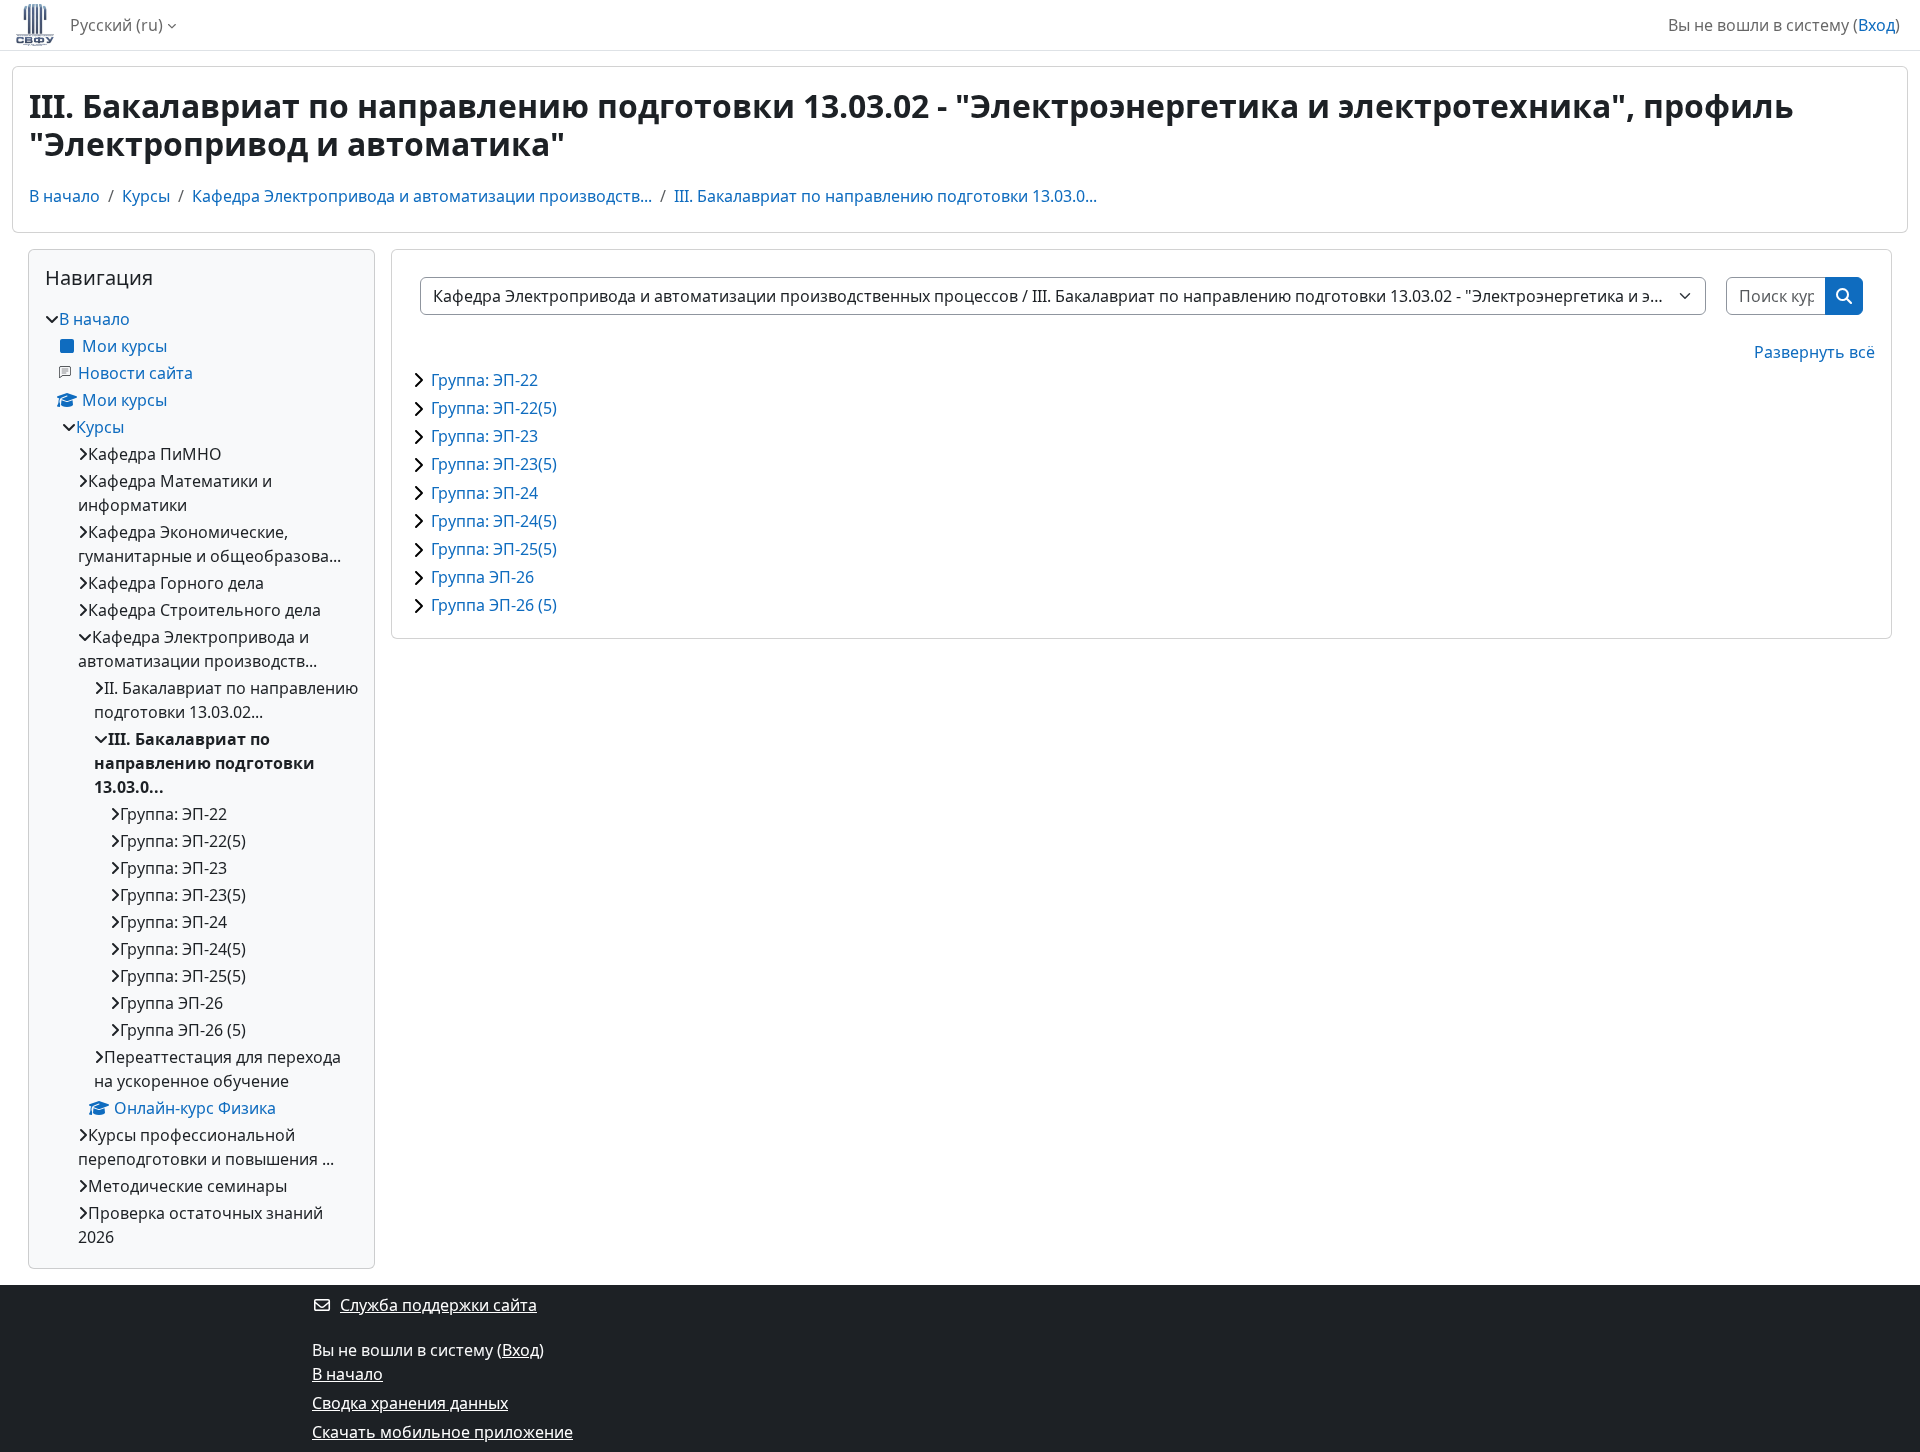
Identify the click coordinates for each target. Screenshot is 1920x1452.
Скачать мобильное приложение (442, 1432)
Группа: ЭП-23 (484, 436)
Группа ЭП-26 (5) (494, 605)
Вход (1876, 25)
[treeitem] (201, 778)
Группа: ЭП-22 (484, 380)
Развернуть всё (1814, 352)
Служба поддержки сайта (438, 1305)
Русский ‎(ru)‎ (116, 25)
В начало (64, 196)
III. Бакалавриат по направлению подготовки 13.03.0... (885, 196)
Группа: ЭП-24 (484, 493)
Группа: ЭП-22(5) (494, 408)
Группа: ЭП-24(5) (494, 521)
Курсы (146, 196)
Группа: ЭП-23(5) (494, 464)
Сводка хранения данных (410, 1403)
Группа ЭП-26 (482, 577)
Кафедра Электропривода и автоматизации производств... (422, 196)
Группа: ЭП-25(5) (494, 549)
